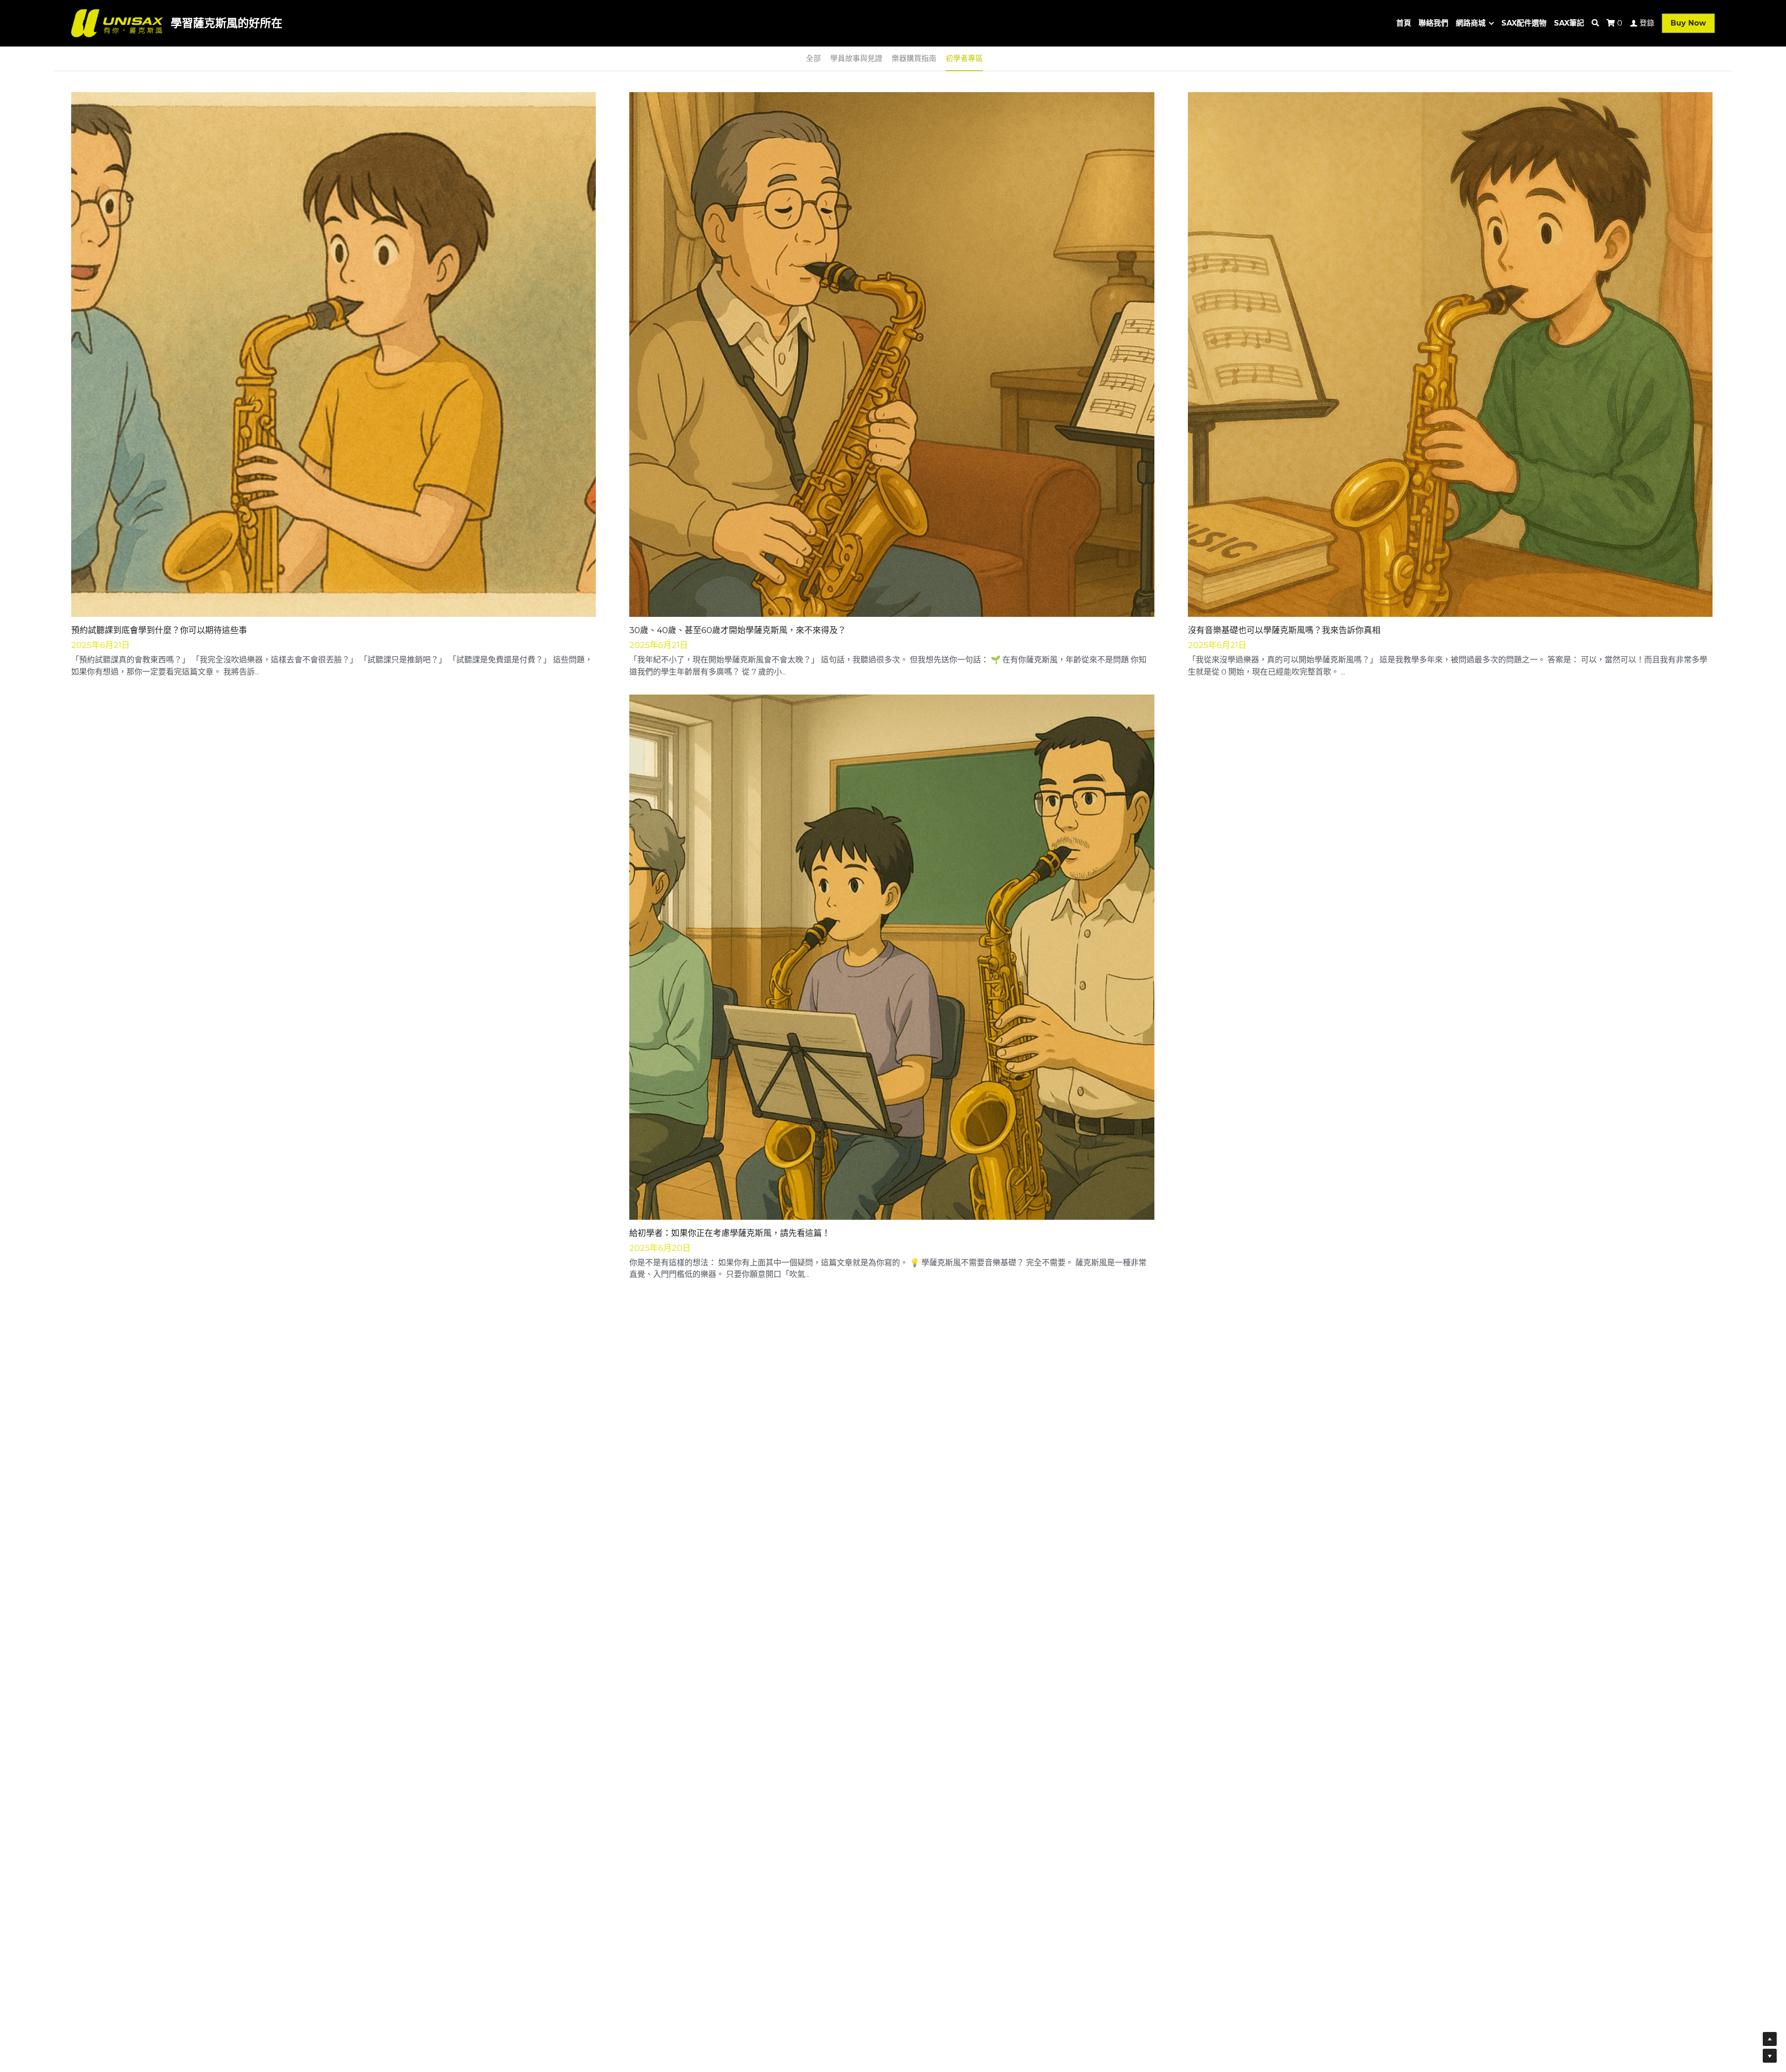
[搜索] (1595, 23)
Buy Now (1688, 23)
